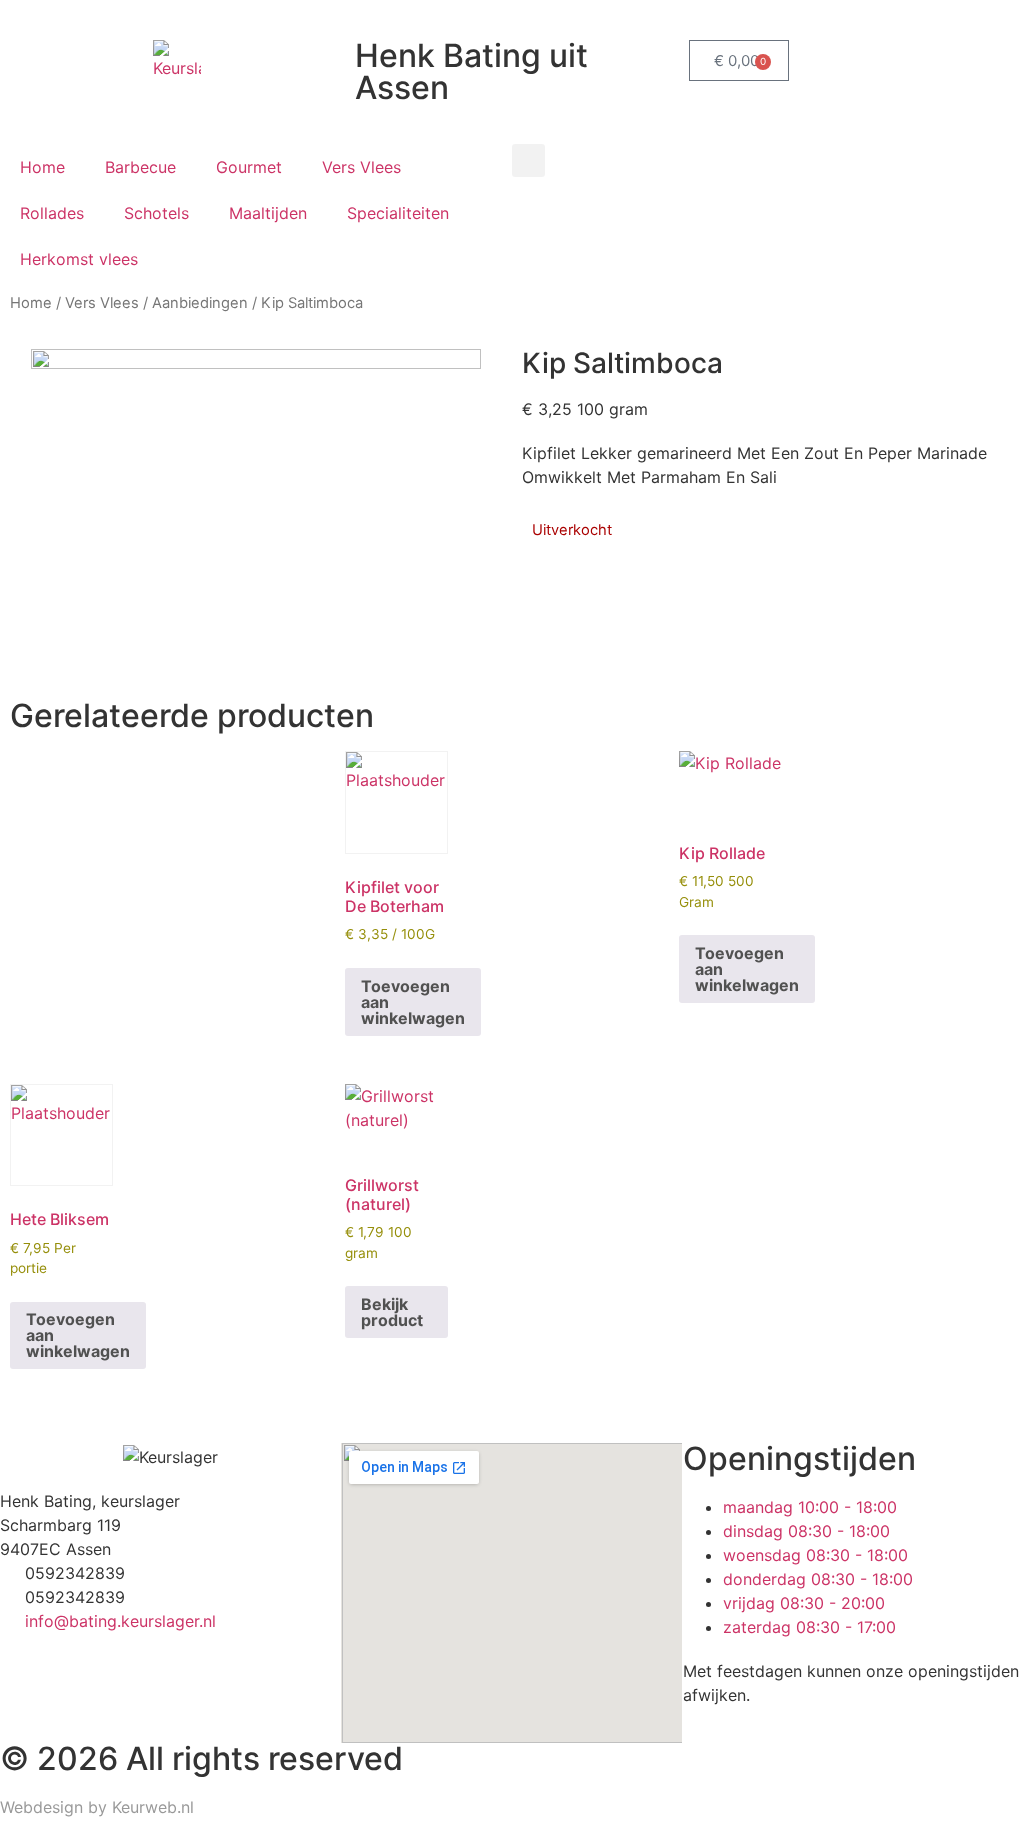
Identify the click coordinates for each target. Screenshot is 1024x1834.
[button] (528, 160)
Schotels (156, 213)
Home (42, 167)
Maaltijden (268, 213)
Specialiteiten (398, 213)
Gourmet (249, 167)
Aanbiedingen (200, 303)
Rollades (52, 213)
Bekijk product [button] (392, 1312)
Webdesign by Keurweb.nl (97, 1807)
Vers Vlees (361, 167)
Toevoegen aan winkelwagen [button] (413, 1002)
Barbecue (140, 167)
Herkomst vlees (79, 259)
